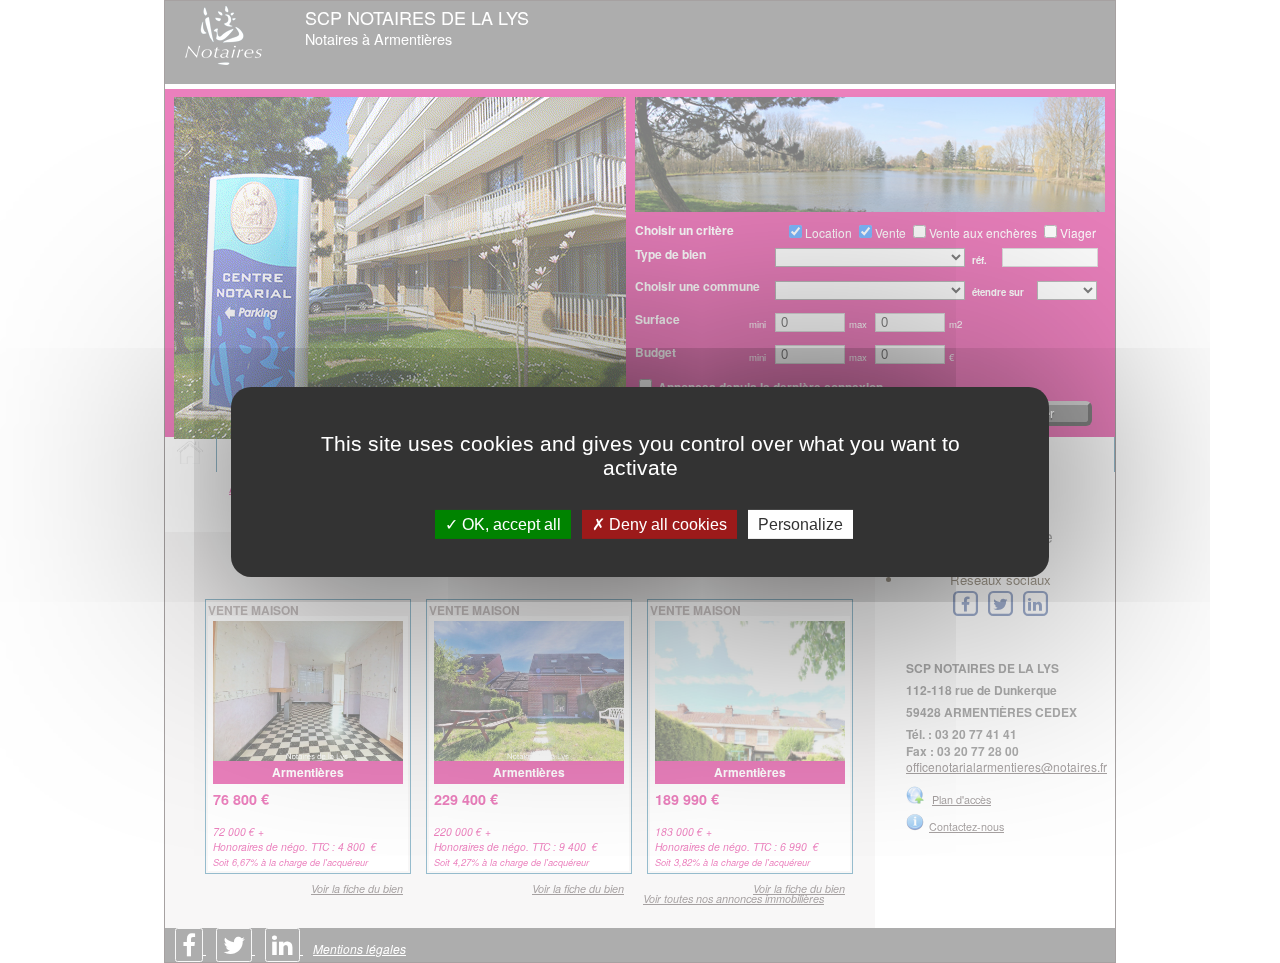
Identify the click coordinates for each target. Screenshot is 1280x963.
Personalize (800, 523)
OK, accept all (509, 523)
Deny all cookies (666, 523)
